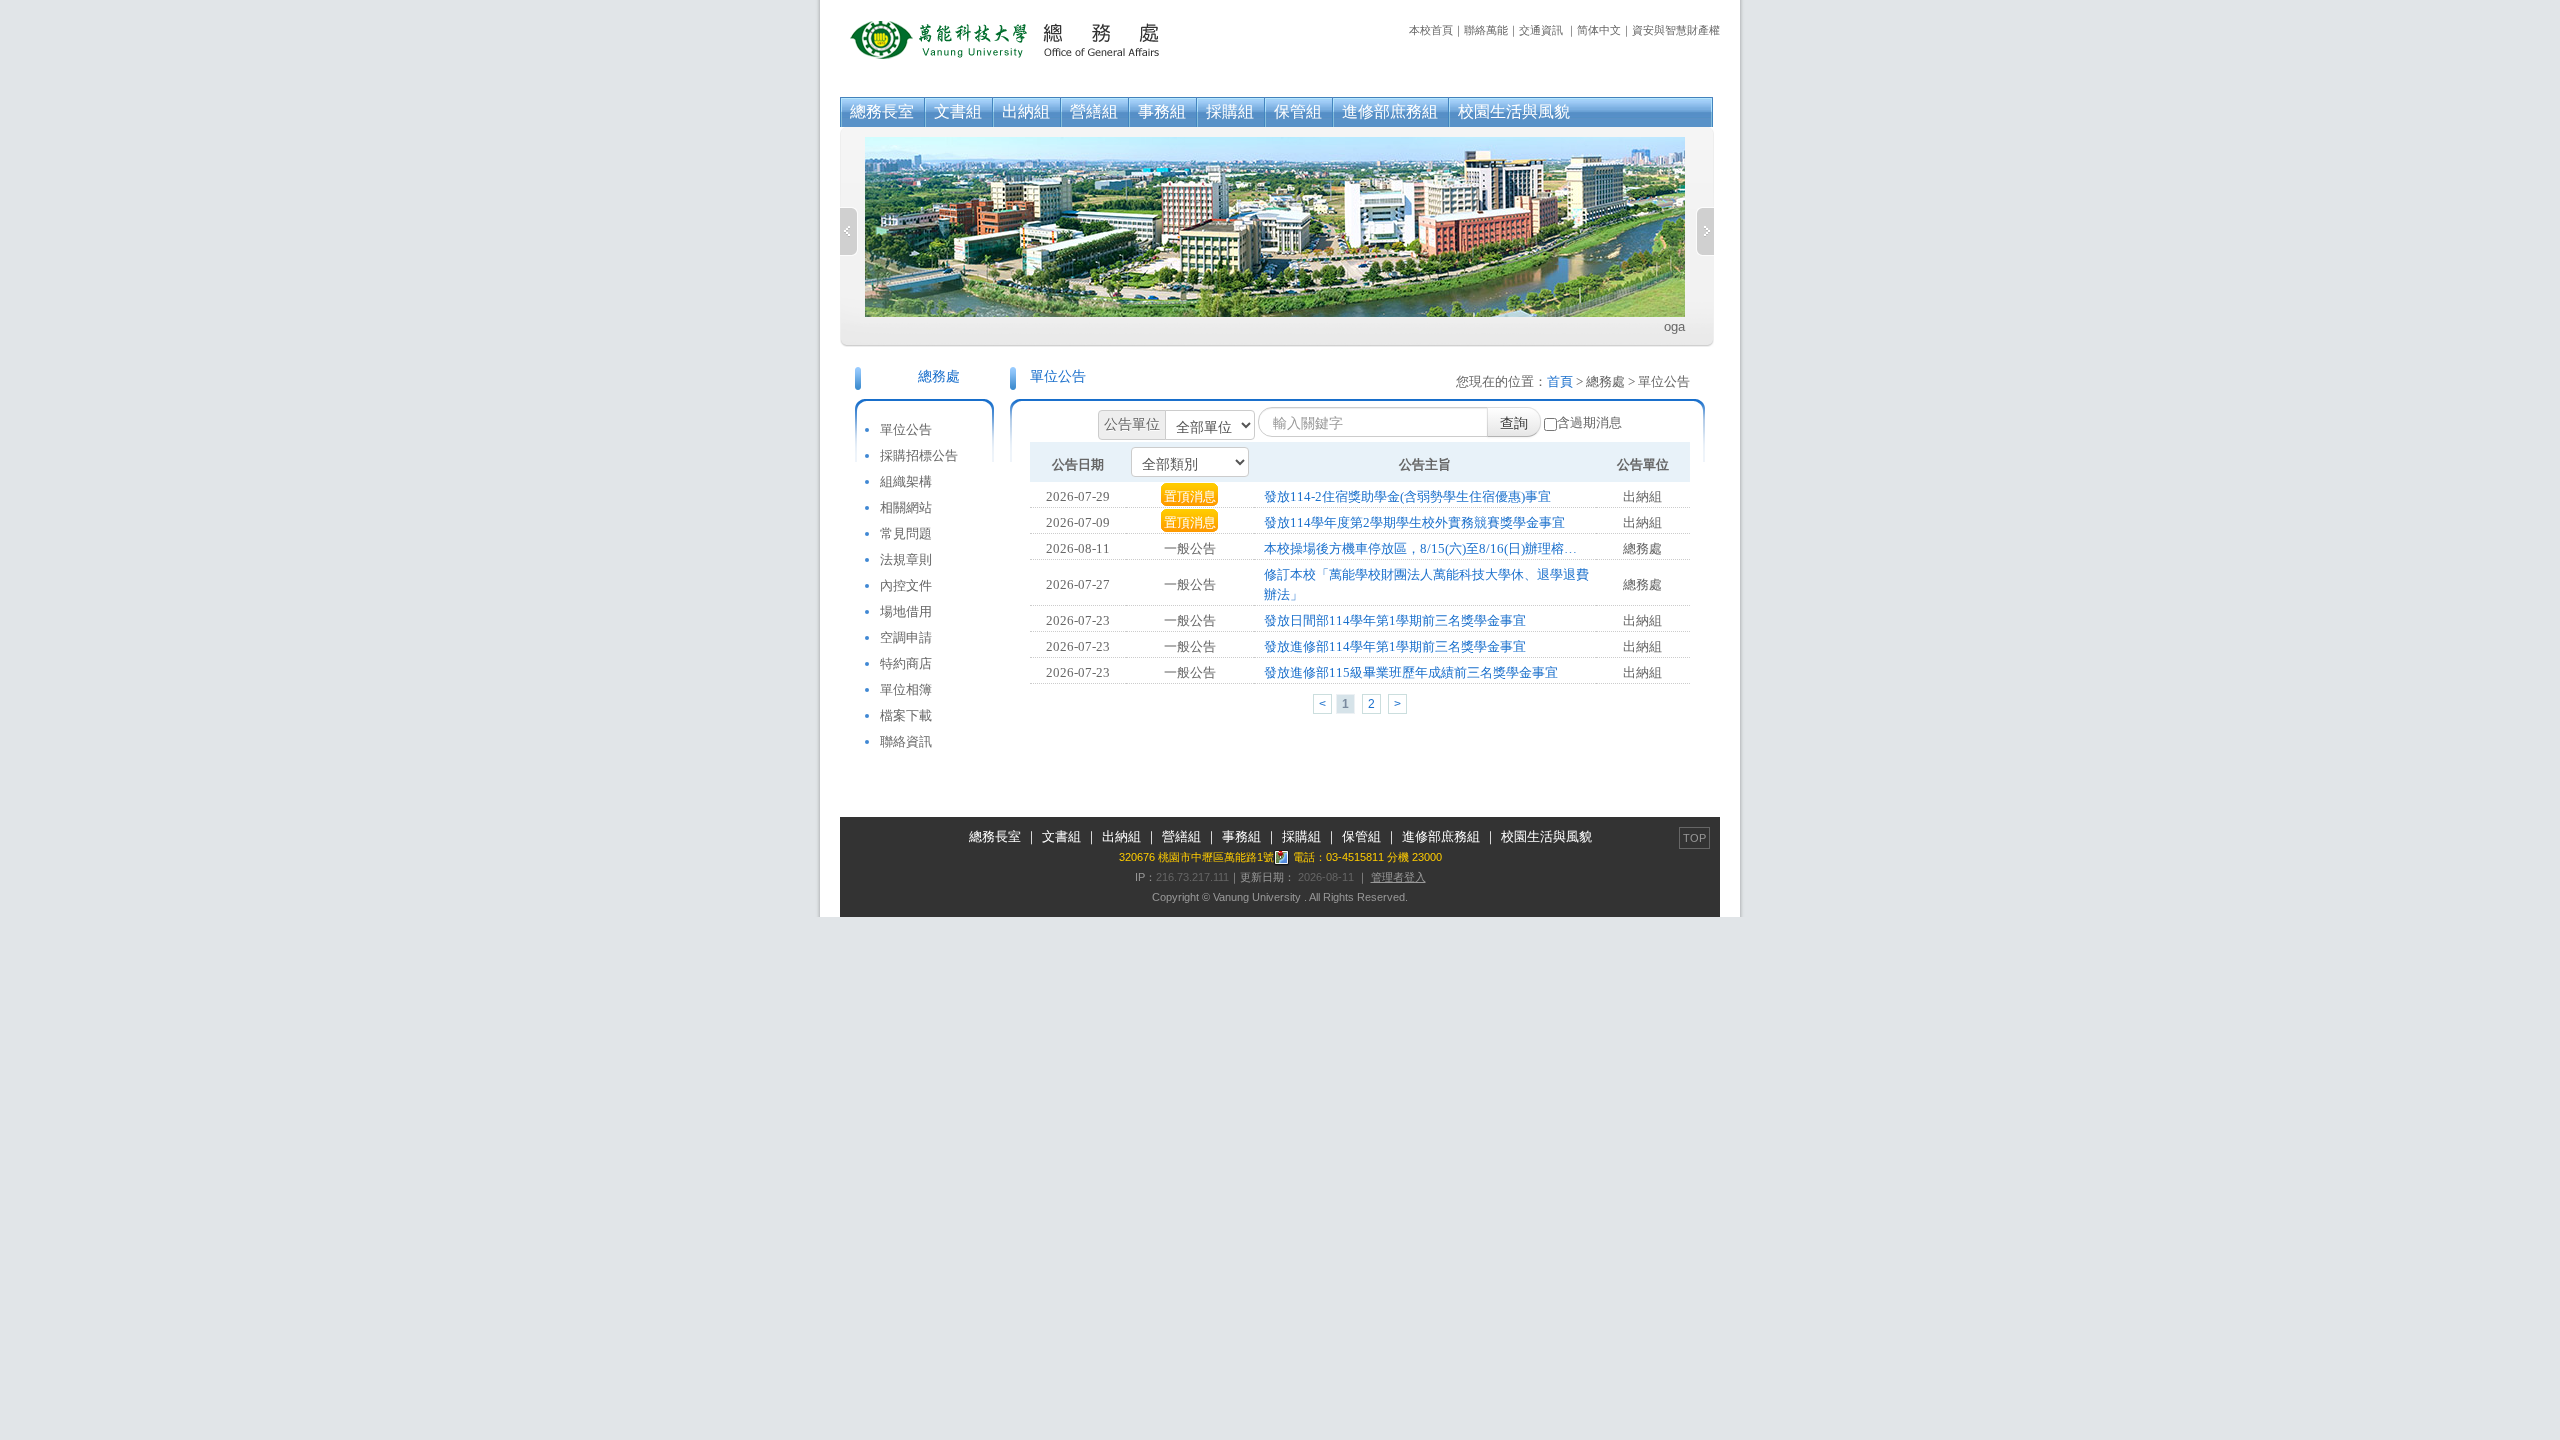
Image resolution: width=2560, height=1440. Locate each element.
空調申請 (906, 637)
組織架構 (906, 481)
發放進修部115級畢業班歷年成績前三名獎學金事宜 (1411, 672)
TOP (1694, 838)
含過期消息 (1589, 422)
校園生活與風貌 (1514, 111)
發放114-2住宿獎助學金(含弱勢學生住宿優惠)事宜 (1407, 496)
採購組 (1230, 111)
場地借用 (906, 611)
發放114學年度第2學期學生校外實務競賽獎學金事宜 (1414, 522)
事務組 (1162, 111)
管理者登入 (1398, 877)
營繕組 (1094, 111)
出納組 (1026, 111)
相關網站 (906, 507)
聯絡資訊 (906, 741)
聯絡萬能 (1486, 30)
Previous (849, 231)
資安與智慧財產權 (1676, 30)
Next (1705, 231)
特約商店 (906, 663)
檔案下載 (906, 715)
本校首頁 (1431, 30)
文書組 (958, 111)
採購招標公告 (919, 455)
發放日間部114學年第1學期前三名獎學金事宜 (1395, 620)
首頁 (1560, 381)
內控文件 (906, 585)
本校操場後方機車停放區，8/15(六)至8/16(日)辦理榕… (1420, 548)
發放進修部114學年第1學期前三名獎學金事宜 (1395, 646)
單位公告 (906, 429)
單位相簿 (906, 689)
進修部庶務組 (1390, 111)
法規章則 (906, 559)
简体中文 (1599, 30)
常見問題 (906, 533)
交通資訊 (1541, 30)
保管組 (1298, 111)
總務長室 (882, 111)
